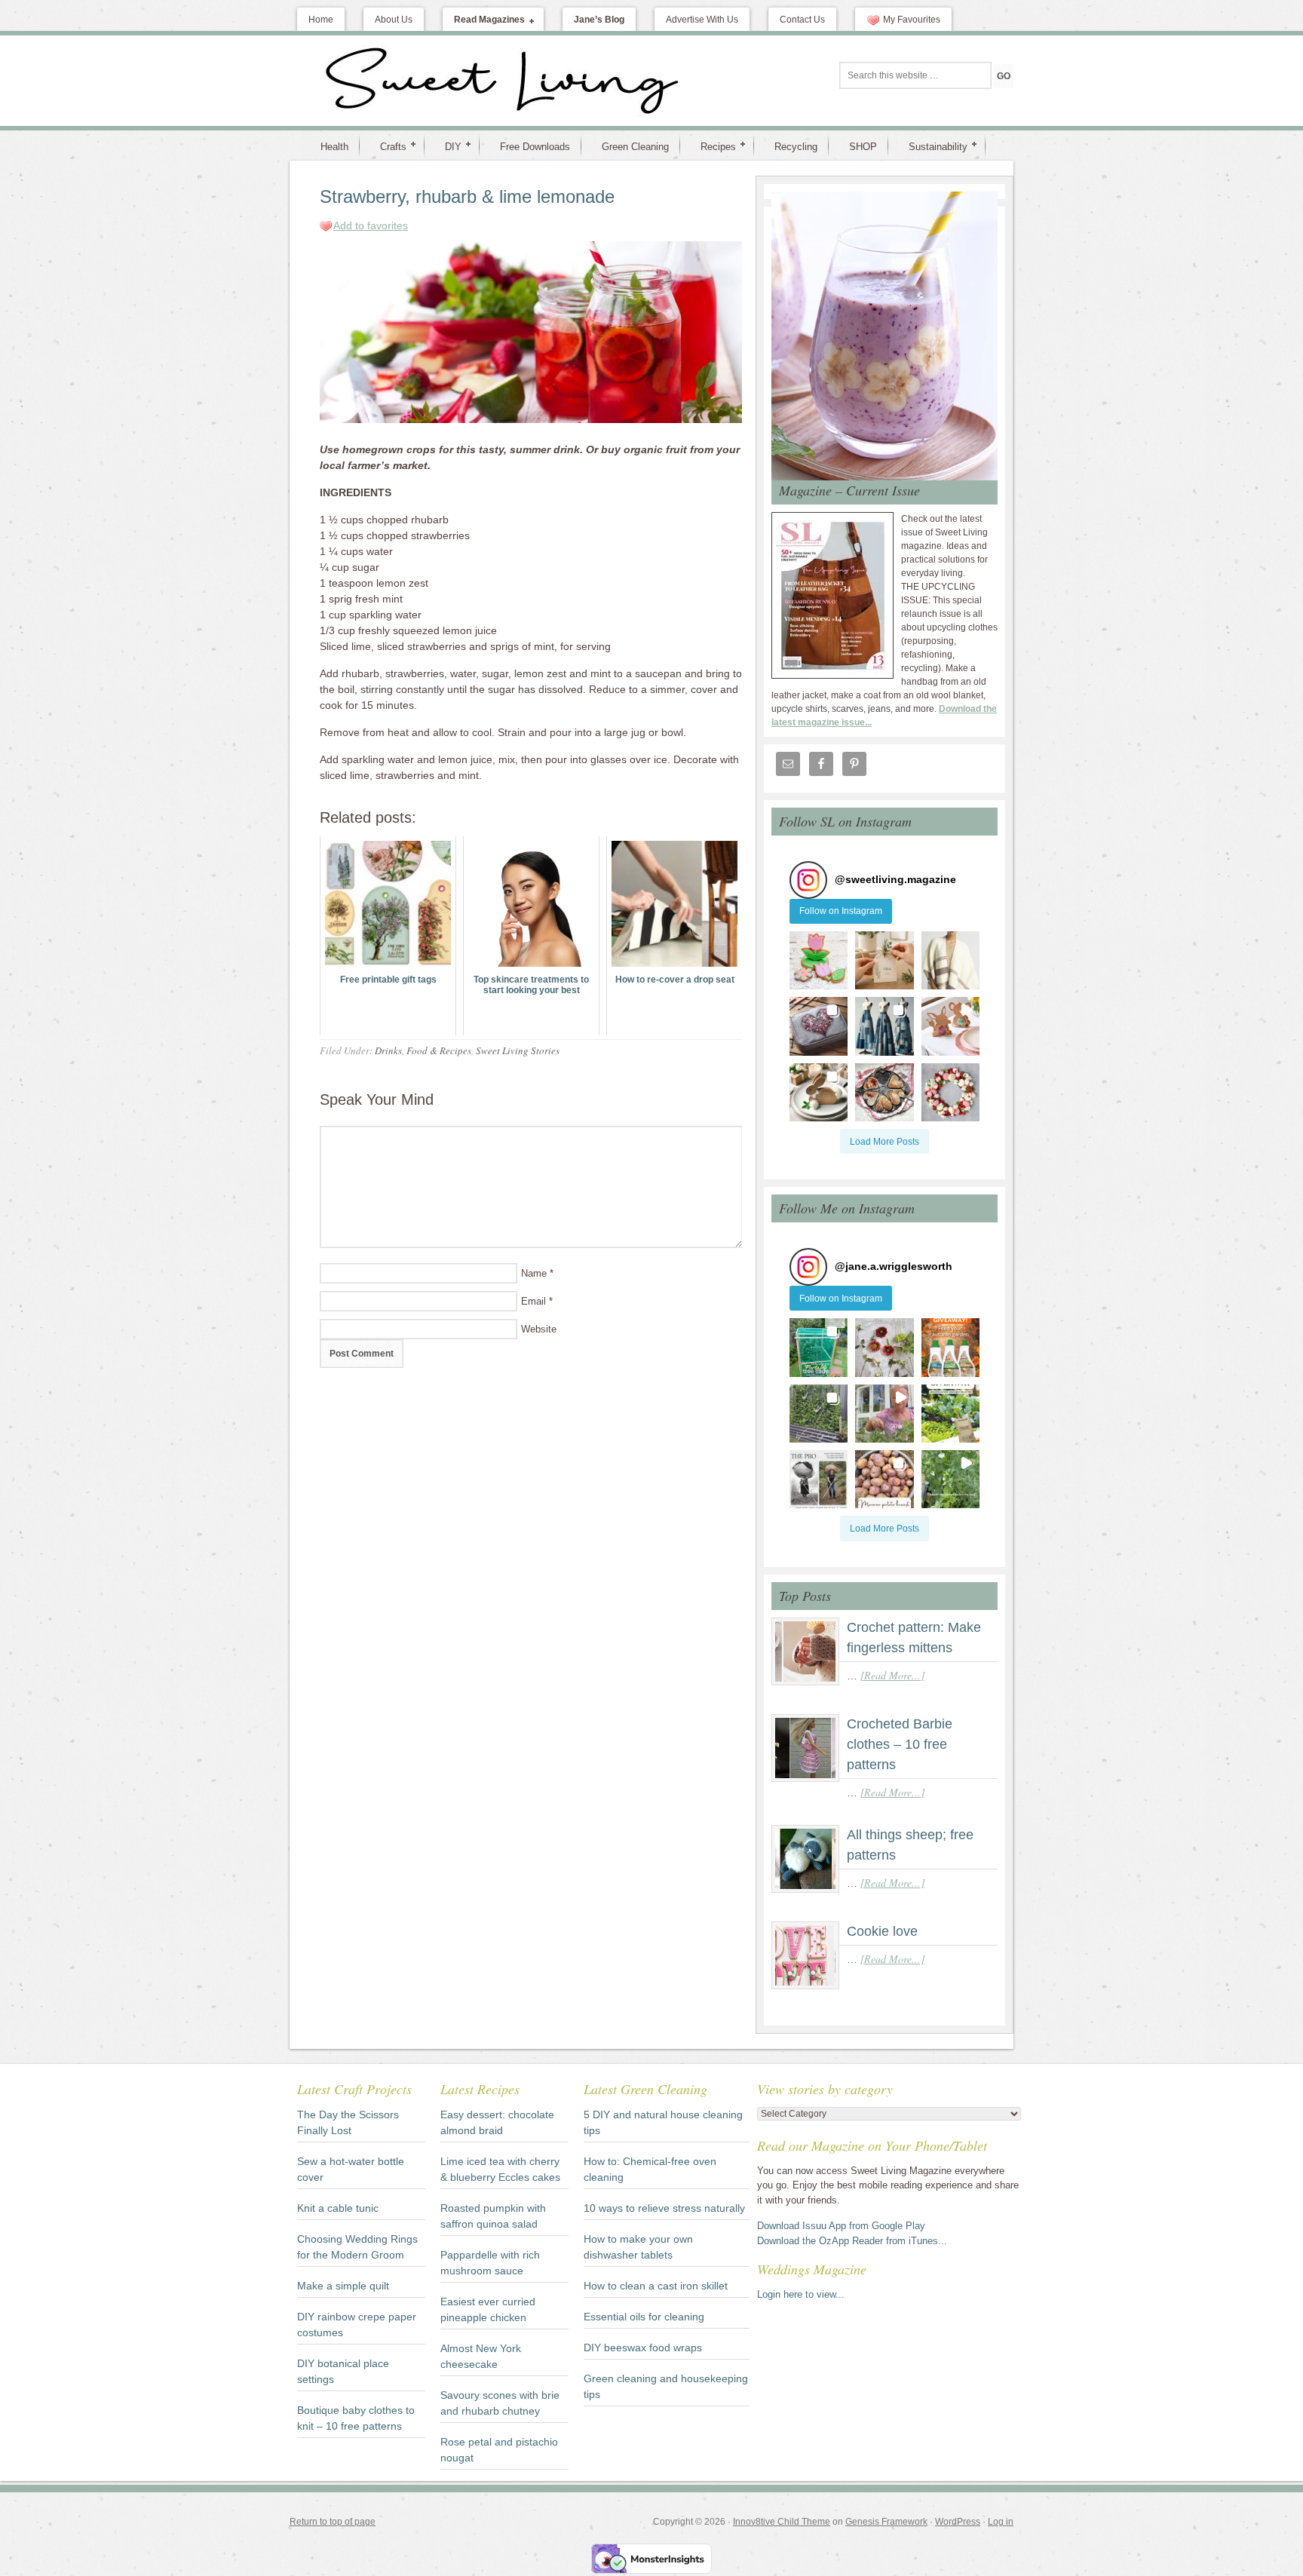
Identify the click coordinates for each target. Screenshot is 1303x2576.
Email (533, 1301)
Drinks (388, 1050)
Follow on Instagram (841, 911)
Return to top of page (333, 2522)
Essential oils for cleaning (644, 2317)
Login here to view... (801, 2294)
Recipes (712, 146)
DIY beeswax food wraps (643, 2348)
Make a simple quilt (343, 2286)
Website (539, 1329)
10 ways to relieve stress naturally (664, 2208)
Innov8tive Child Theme (782, 2522)
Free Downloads (535, 147)
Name (534, 1273)
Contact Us (802, 20)
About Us (394, 20)
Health (334, 147)
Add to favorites (371, 225)
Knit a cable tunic (338, 2208)
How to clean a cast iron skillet (656, 2286)
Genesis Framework (886, 2522)
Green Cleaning (635, 147)
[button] (819, 960)
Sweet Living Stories (518, 1050)
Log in (1001, 2522)
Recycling (796, 147)
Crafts (387, 146)
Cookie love (882, 1931)
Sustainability (932, 146)
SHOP (863, 147)
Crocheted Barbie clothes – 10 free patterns (900, 1744)
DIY (447, 146)
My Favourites (912, 20)
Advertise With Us (702, 20)
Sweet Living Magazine (422, 81)
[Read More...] (892, 1675)
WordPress (958, 2522)
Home (321, 20)
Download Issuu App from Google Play (841, 2226)
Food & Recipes (439, 1050)
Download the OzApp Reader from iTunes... (852, 2241)
